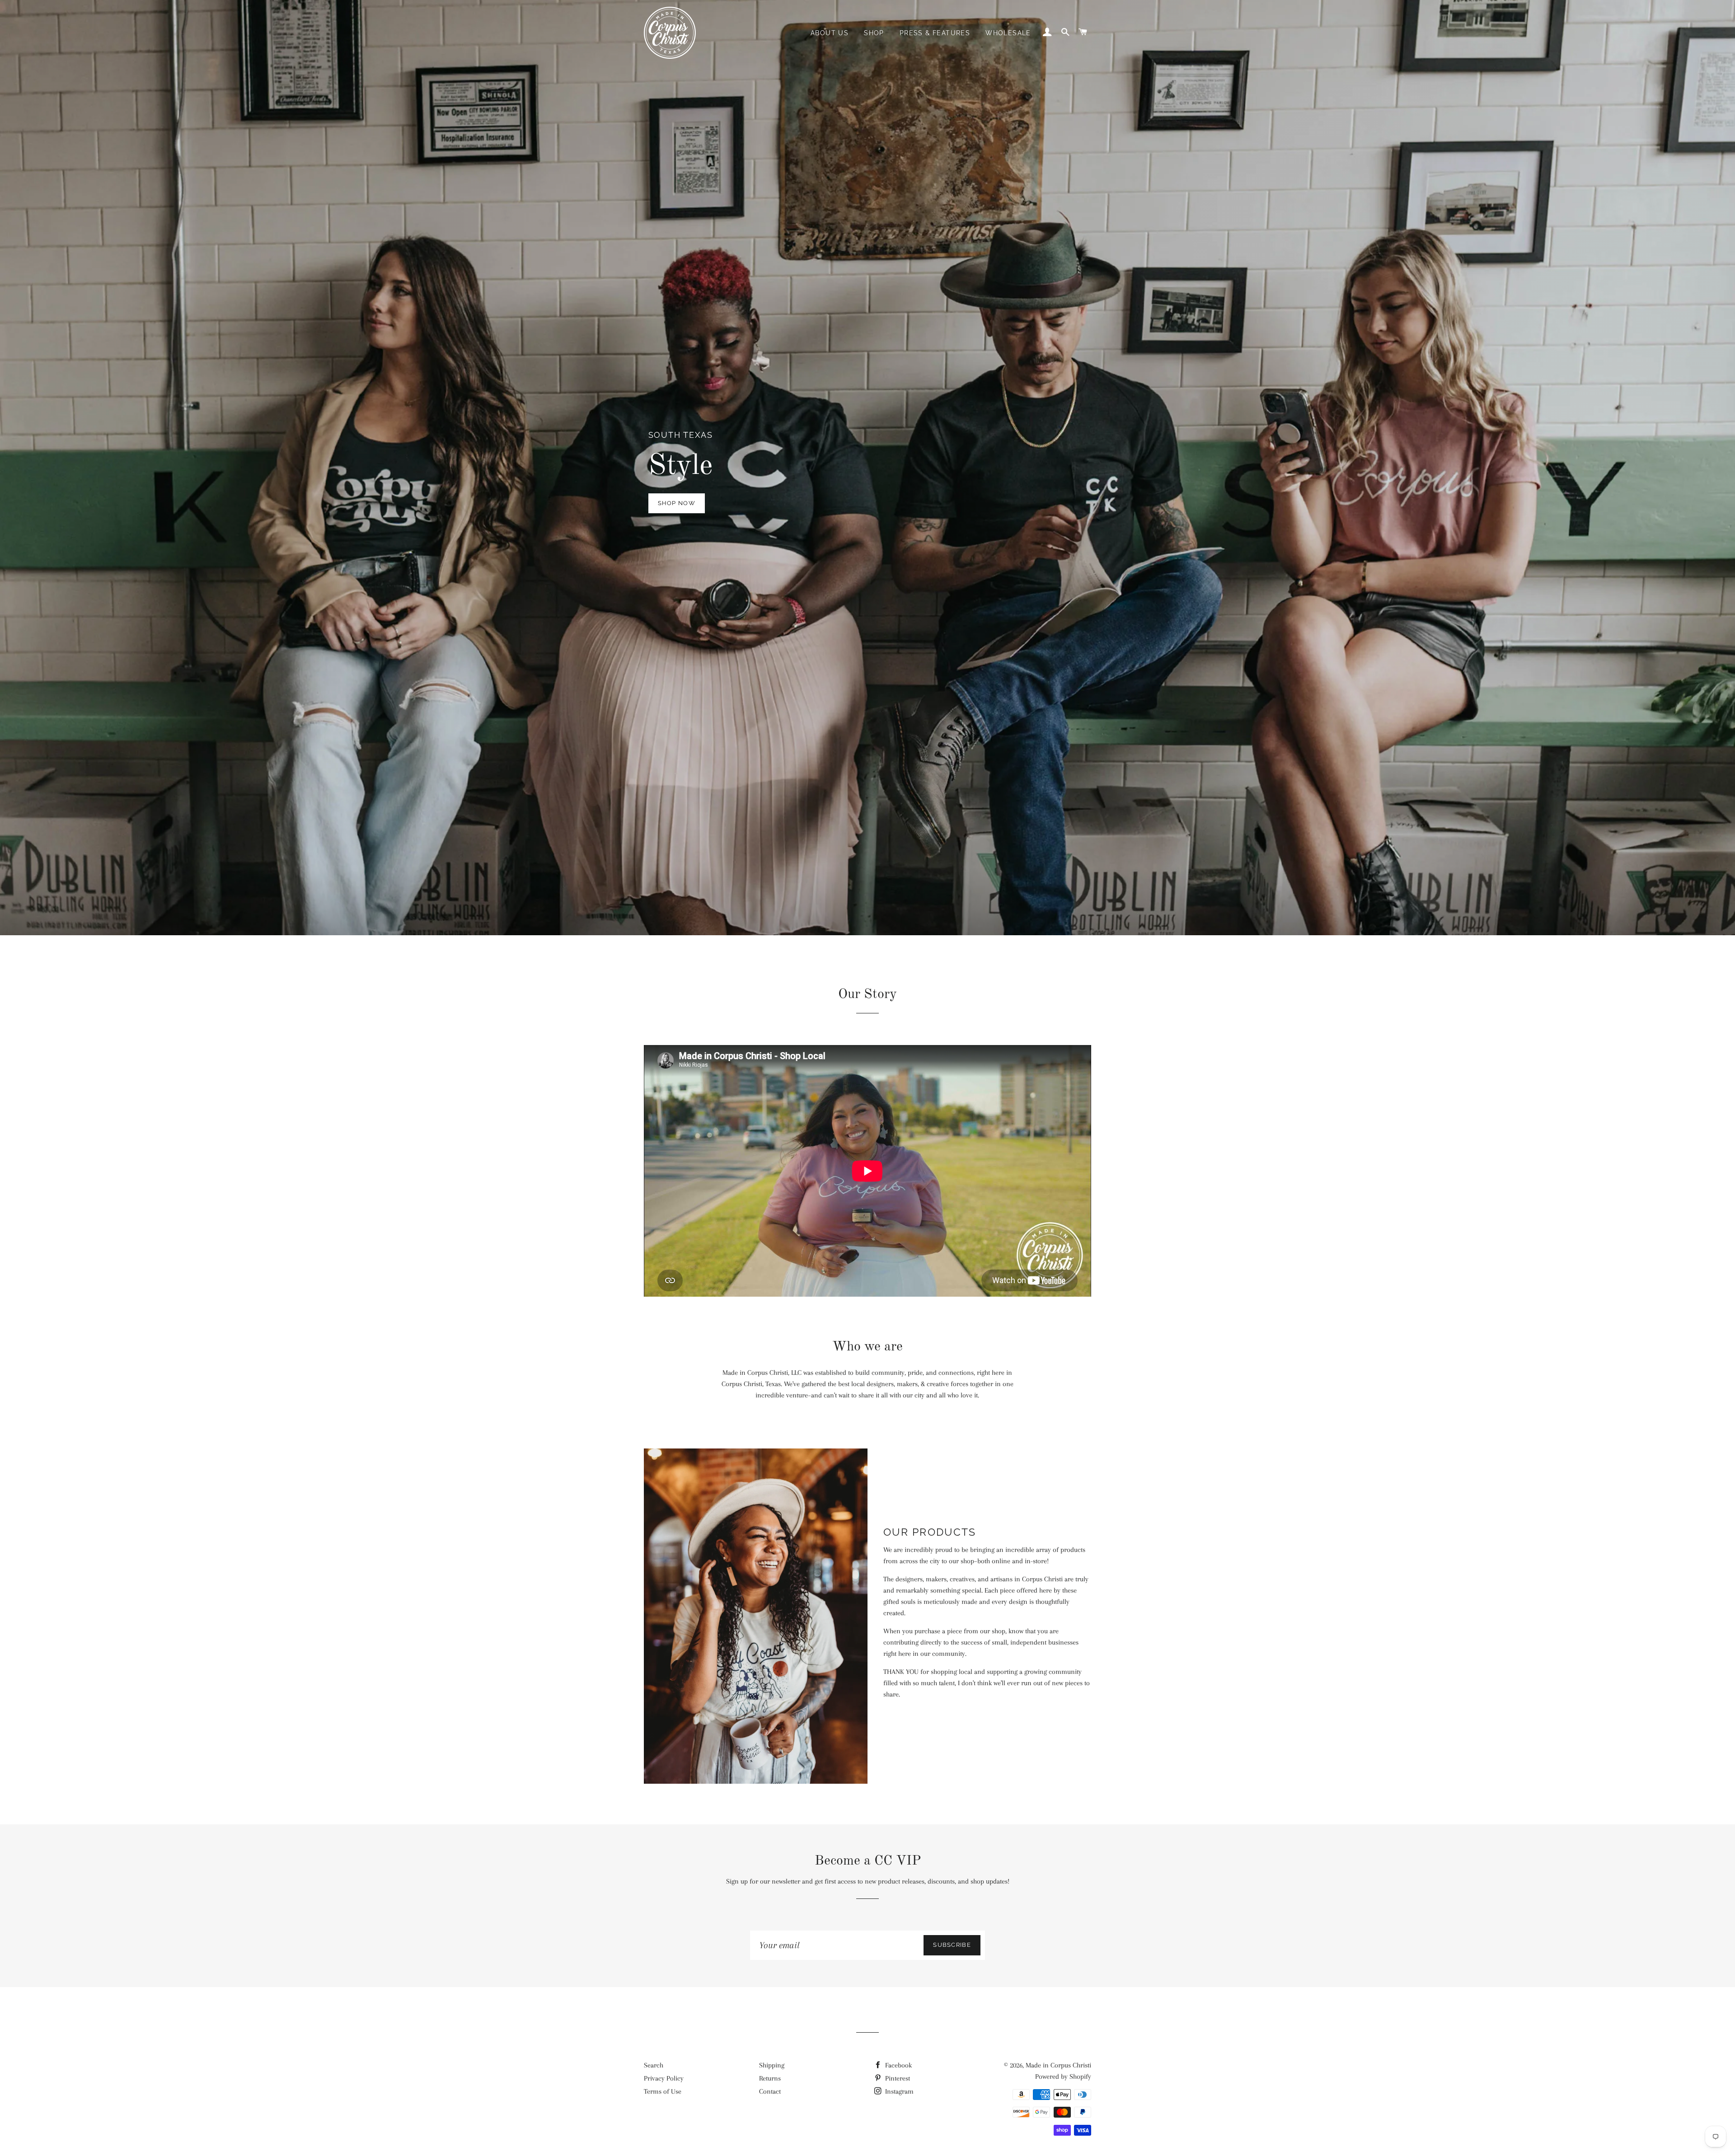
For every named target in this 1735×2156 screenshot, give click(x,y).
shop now (677, 503)
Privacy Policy (664, 2078)
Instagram (898, 2091)
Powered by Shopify (1063, 2076)
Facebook (898, 2065)
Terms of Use (663, 2091)
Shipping (772, 2065)
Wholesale (1008, 33)
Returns (770, 2078)
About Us (830, 33)
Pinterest (897, 2078)
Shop (874, 33)
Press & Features (935, 33)
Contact (770, 2091)
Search (654, 2065)
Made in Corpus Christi (1058, 2065)
